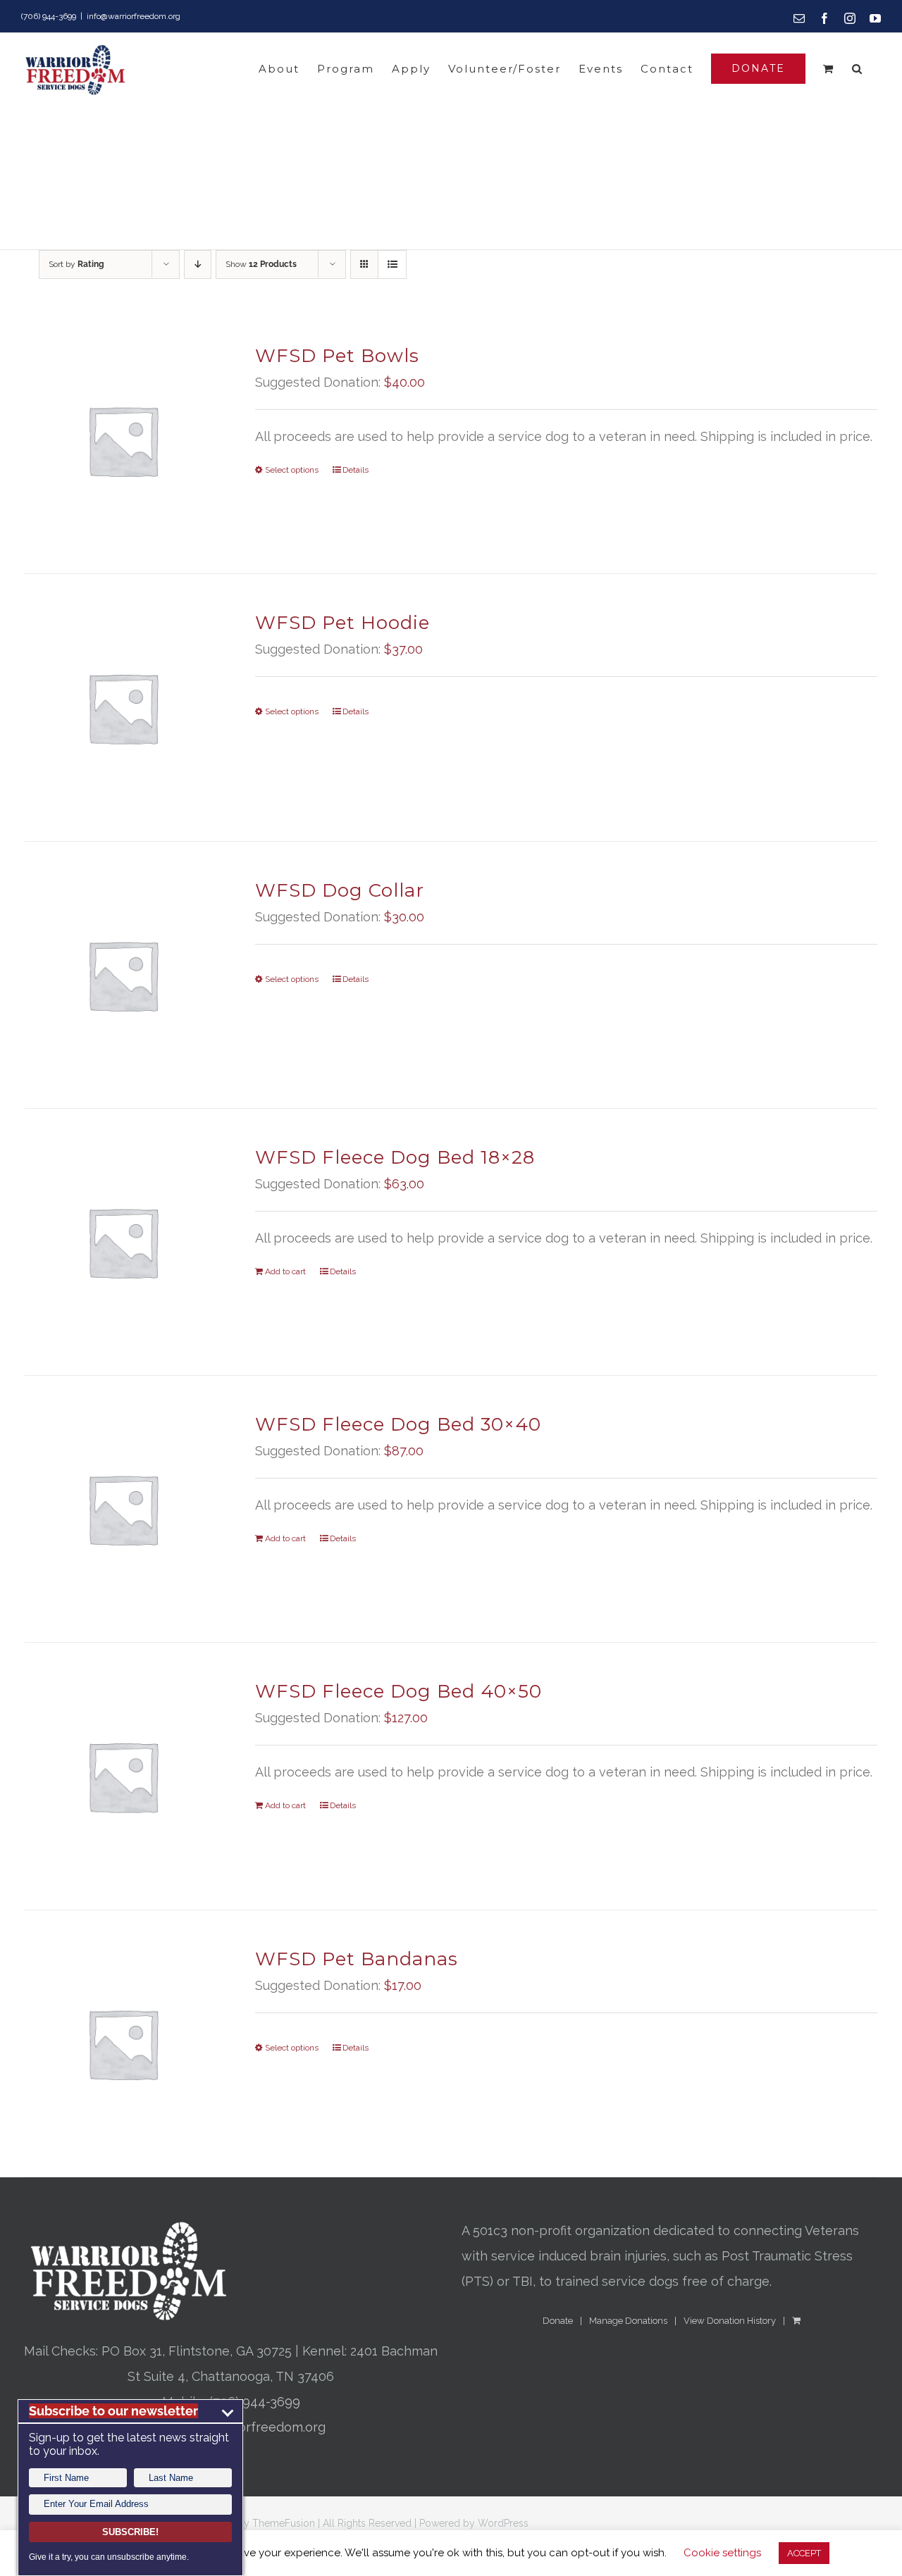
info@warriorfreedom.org (134, 16)
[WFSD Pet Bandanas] (123, 2043)
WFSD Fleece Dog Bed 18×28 (395, 1157)
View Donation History (730, 2321)
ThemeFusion (284, 2523)
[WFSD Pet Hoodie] (123, 707)
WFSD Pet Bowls (337, 356)
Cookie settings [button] (722, 2553)
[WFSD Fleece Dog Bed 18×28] (123, 1242)
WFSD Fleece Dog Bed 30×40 (398, 1424)
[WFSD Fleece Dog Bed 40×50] (123, 1776)
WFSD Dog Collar (340, 890)
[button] (858, 69)
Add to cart (285, 1271)
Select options (292, 470)
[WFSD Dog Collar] (123, 975)
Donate (558, 2321)
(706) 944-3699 (255, 2402)
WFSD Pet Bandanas (357, 1959)
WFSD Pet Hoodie (342, 623)
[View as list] (392, 265)
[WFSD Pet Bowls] (123, 440)
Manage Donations (628, 2321)
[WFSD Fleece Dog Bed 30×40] (123, 1509)
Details (356, 470)
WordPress (503, 2523)
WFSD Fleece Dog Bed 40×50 (399, 1691)
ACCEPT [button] (804, 2553)
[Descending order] (198, 265)
